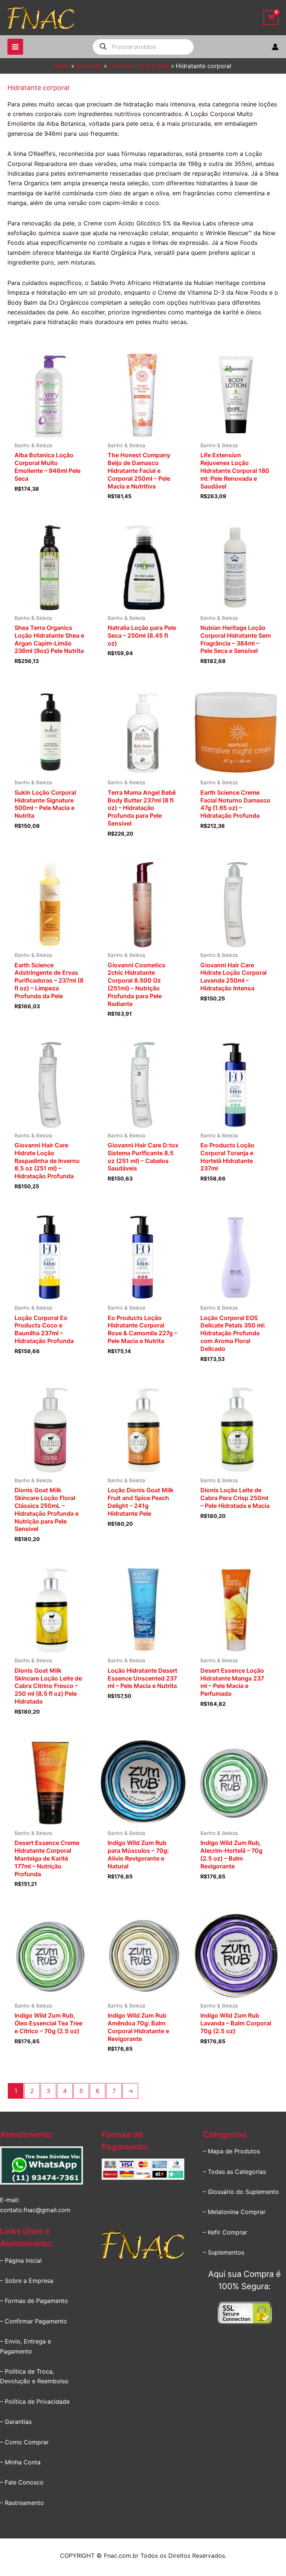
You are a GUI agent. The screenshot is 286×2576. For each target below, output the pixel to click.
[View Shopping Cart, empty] (271, 18)
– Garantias (16, 2422)
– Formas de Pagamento (34, 2301)
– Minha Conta (20, 2462)
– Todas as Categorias (234, 2172)
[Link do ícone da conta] (275, 47)
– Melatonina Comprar (234, 2212)
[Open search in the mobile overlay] (143, 47)
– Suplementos (224, 2252)
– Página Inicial (21, 2261)
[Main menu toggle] (15, 47)
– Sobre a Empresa (27, 2281)
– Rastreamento (22, 2503)
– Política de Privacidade (35, 2402)
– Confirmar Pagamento (34, 2321)
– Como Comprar (24, 2442)
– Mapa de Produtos (231, 2151)
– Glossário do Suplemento (241, 2192)
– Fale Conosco (22, 2482)
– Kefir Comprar (225, 2232)
